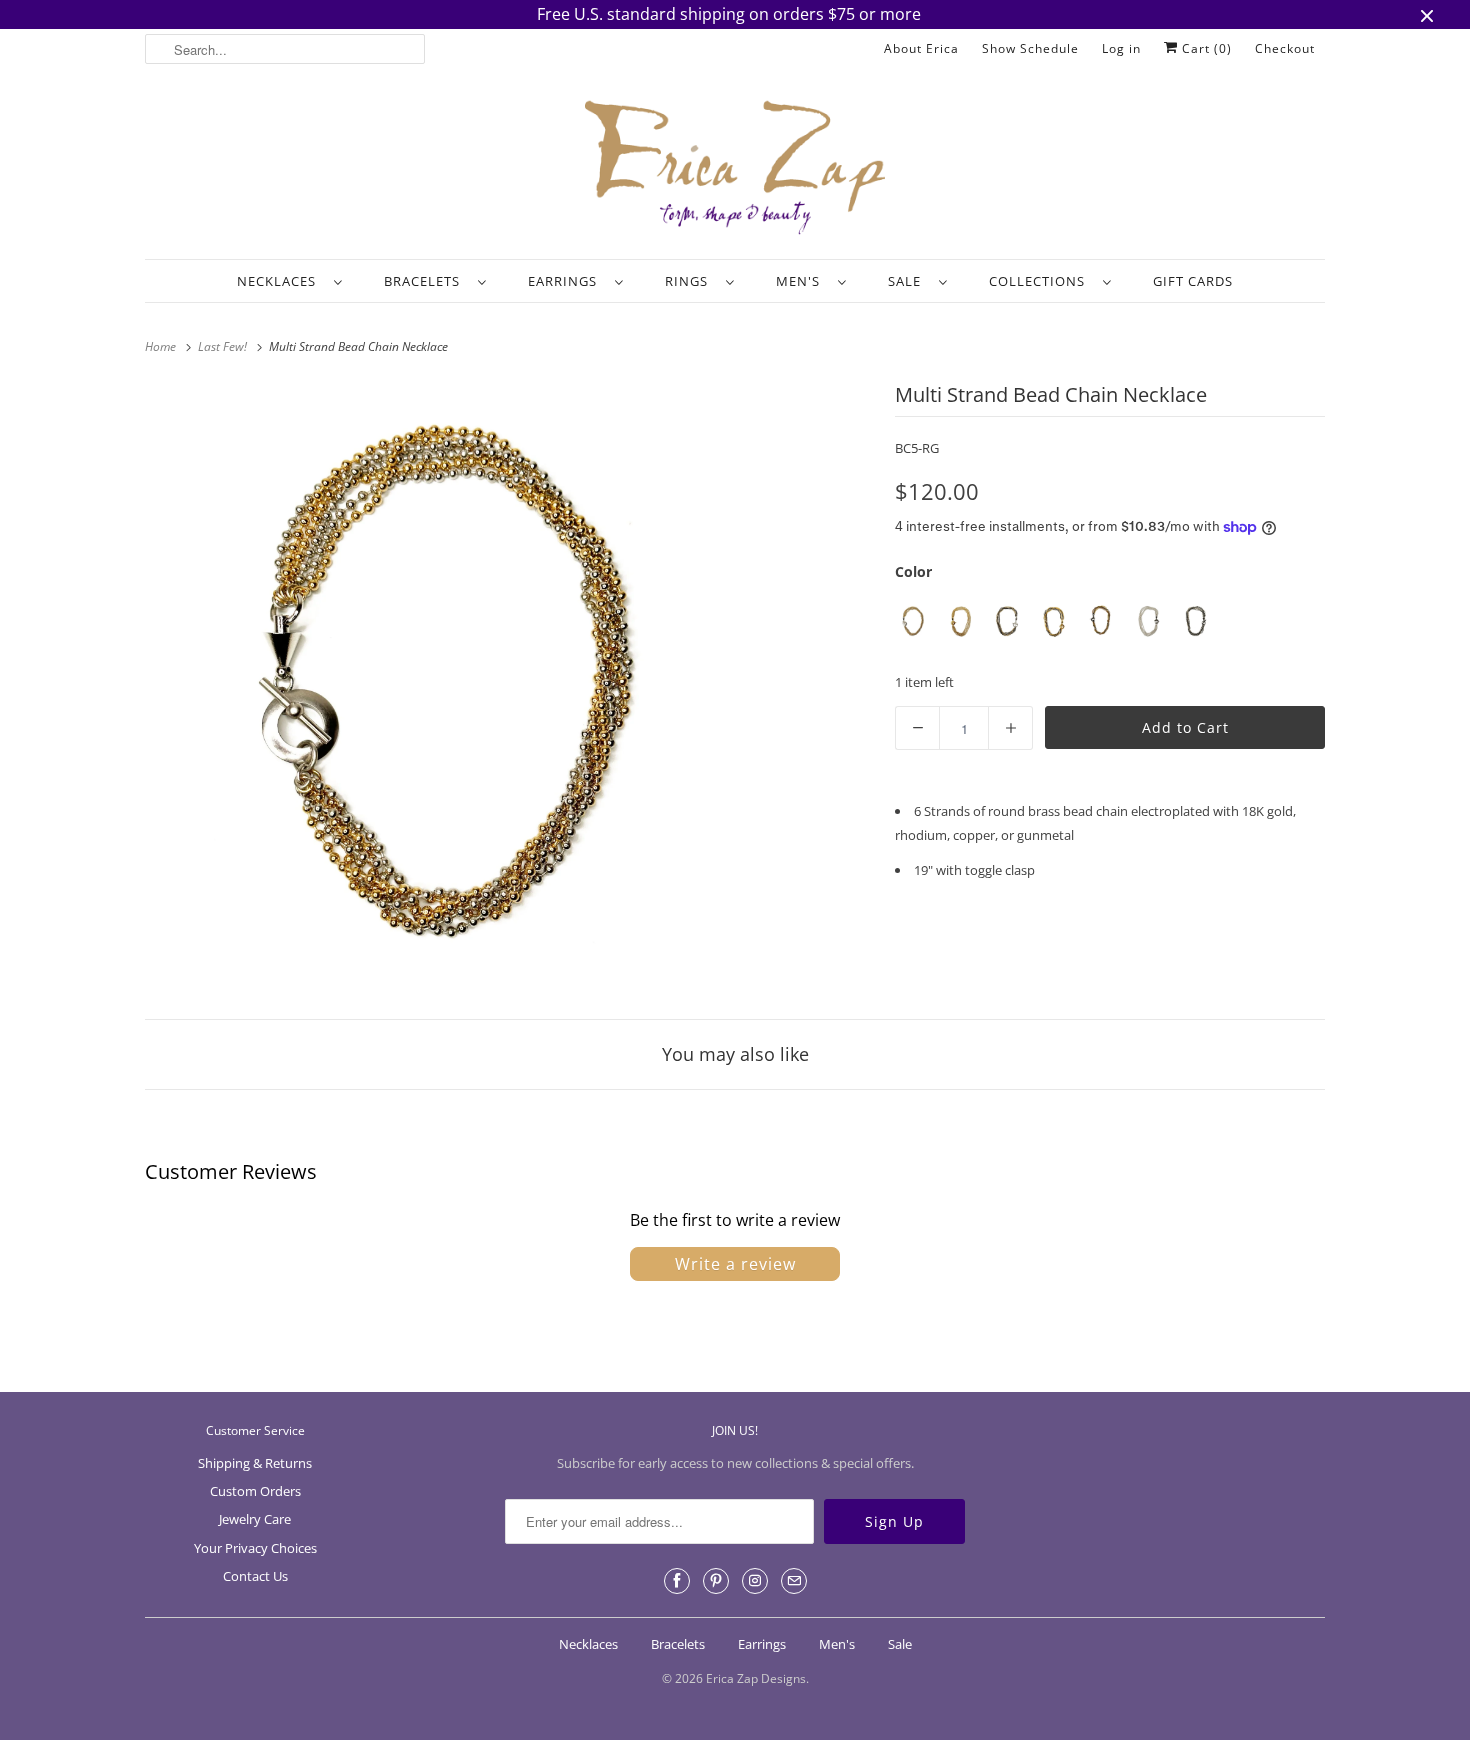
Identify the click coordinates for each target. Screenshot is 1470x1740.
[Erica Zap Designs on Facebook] (677, 1581)
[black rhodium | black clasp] (1195, 621)
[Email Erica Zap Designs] (794, 1581)
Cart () (1205, 48)
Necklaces (280, 281)
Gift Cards (1193, 281)
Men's (802, 281)
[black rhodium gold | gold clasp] (1007, 621)
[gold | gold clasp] (960, 621)
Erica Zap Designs (756, 1678)
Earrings (566, 281)
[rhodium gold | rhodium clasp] (913, 621)
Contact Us (255, 1576)
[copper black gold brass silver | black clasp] (1101, 621)
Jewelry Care (255, 1519)
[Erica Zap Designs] (735, 169)
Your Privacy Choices (255, 1548)
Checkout (1285, 48)
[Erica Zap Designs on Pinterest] (716, 1581)
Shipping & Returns (255, 1463)
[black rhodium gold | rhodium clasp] (1054, 621)
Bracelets (426, 281)
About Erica (921, 48)
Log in (1121, 48)
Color (913, 571)
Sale (908, 281)
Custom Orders (255, 1491)
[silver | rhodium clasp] (1148, 621)
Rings (690, 281)
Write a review (735, 1264)
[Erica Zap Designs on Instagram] (755, 1581)
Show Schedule (1030, 48)
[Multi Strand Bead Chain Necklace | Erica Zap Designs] (455, 687)
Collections (1041, 281)
